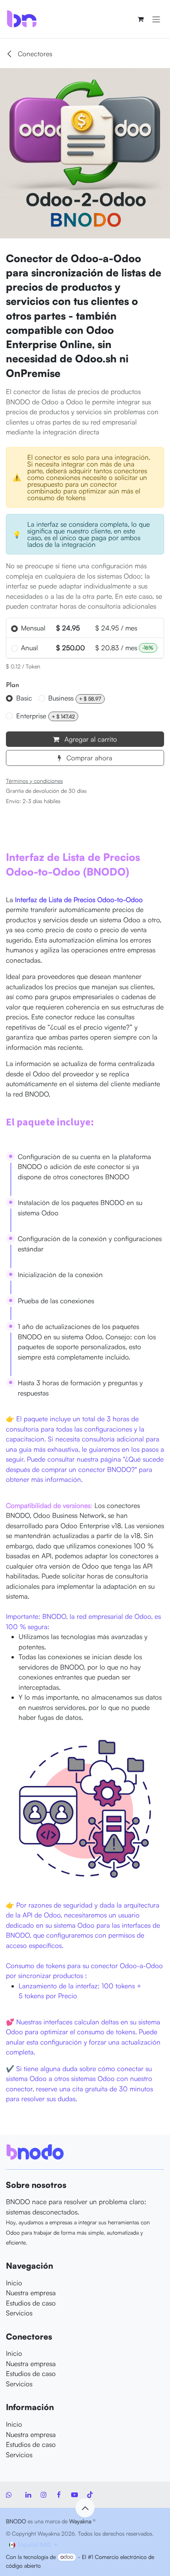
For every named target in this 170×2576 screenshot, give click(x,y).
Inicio (14, 2283)
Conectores (34, 54)
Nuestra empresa (31, 2293)
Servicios (19, 2313)
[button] (85, 2508)
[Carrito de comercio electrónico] (140, 19)
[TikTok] (90, 2495)
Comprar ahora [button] (88, 758)
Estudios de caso (31, 2303)
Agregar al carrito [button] (90, 739)
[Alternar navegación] (156, 19)
